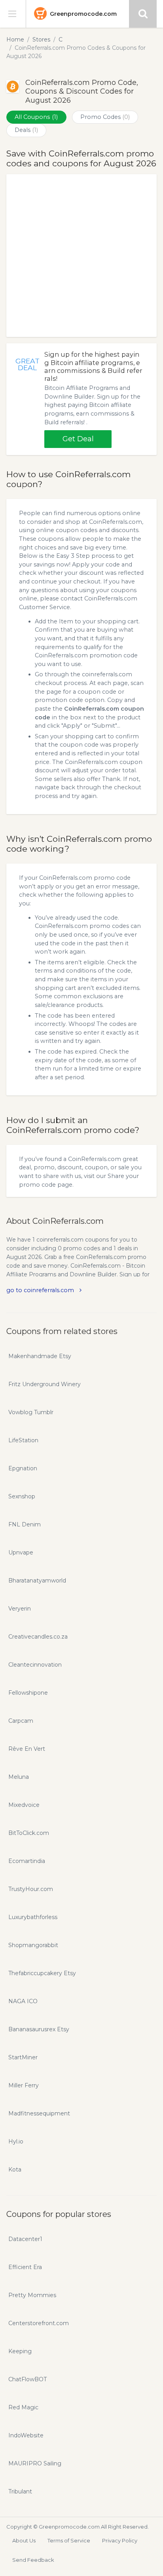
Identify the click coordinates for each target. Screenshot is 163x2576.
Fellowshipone (28, 1693)
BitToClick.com (29, 1833)
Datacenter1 (25, 2239)
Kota (15, 2170)
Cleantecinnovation (35, 1665)
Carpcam (21, 1721)
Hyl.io (16, 2141)
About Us (24, 2540)
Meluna (19, 1777)
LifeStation (23, 1440)
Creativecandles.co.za (38, 1637)
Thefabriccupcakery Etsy (42, 1973)
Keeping (20, 2351)
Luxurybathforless (33, 1917)
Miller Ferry (24, 2085)
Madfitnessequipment (39, 2113)
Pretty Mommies (32, 2295)
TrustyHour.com (31, 1889)
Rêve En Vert (27, 1749)
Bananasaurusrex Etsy (39, 2029)
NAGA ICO (23, 2001)
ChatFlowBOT (27, 2379)
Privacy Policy (120, 2540)
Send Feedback (33, 2560)
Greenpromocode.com (83, 14)
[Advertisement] (81, 256)
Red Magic (23, 2407)
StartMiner (23, 2057)
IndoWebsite (26, 2435)
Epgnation (23, 1468)
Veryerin (20, 1609)
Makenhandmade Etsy (40, 1356)
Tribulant (20, 2491)
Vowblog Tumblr (31, 1412)
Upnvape (21, 1552)
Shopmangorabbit (33, 1945)
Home (15, 40)
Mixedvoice (24, 1805)
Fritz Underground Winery (45, 1384)
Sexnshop (22, 1496)
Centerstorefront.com (39, 2323)
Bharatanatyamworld (37, 1581)
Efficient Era (25, 2267)
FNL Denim (25, 1524)
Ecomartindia (27, 1861)
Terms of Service (69, 2540)
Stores (41, 40)
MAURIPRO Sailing (35, 2463)
